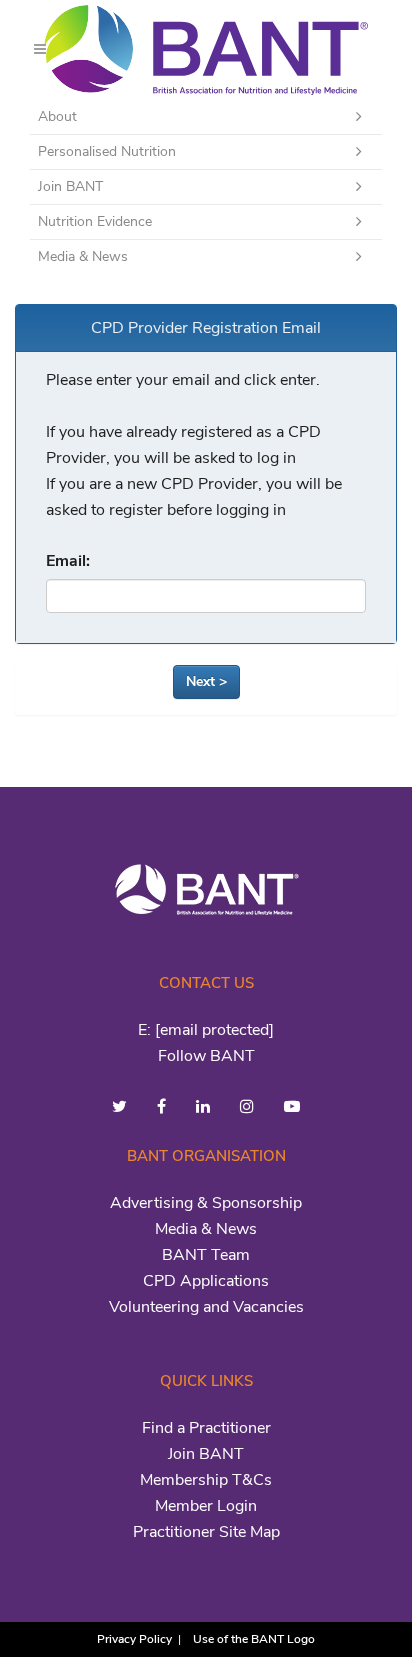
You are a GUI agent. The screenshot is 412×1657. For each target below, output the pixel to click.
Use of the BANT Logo (254, 1639)
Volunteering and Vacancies (206, 1307)
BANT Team (206, 1255)
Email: (68, 561)
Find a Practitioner (206, 1428)
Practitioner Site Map (206, 1532)
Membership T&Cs (206, 1480)
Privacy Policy (134, 1639)
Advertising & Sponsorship (206, 1203)
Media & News (206, 1229)
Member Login (206, 1506)
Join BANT (206, 1454)
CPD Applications (206, 1281)
